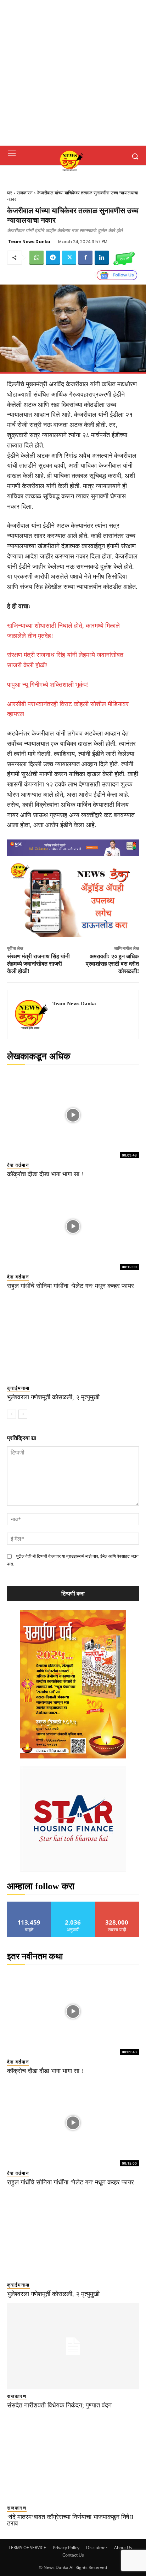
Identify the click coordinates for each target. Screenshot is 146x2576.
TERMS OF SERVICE (27, 2548)
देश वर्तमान (18, 1165)
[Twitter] (69, 258)
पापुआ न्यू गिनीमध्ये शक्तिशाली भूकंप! (48, 685)
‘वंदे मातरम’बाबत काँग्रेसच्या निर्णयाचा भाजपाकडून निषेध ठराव (70, 2520)
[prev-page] (12, 1414)
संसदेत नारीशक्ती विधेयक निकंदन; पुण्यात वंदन (59, 2405)
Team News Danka (29, 242)
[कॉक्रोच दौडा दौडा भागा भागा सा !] (73, 1115)
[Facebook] (85, 258)
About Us (123, 2548)
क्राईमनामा (18, 1388)
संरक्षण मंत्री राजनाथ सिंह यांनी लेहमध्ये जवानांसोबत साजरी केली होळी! (38, 964)
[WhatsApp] (36, 258)
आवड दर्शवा (29, 1904)
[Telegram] (53, 258)
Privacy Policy (66, 2548)
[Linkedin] (102, 258)
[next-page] (23, 1414)
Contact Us (73, 2555)
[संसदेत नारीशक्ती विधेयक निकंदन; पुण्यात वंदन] (73, 2346)
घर (10, 193)
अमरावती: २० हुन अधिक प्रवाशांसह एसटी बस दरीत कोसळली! (112, 964)
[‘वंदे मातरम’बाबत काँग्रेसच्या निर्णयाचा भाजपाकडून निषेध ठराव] (73, 2458)
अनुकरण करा (73, 1904)
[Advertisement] (73, 73)
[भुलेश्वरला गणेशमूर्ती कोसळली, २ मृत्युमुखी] (73, 1338)
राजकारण (25, 193)
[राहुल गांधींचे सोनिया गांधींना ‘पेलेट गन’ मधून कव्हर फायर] (73, 1226)
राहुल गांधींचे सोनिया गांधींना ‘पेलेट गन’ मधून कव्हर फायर (71, 1286)
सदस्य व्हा (117, 1904)
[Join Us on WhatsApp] (124, 258)
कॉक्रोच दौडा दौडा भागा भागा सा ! (45, 1174)
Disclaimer (97, 2548)
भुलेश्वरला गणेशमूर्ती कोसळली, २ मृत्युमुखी (53, 1397)
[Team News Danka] (32, 1014)
